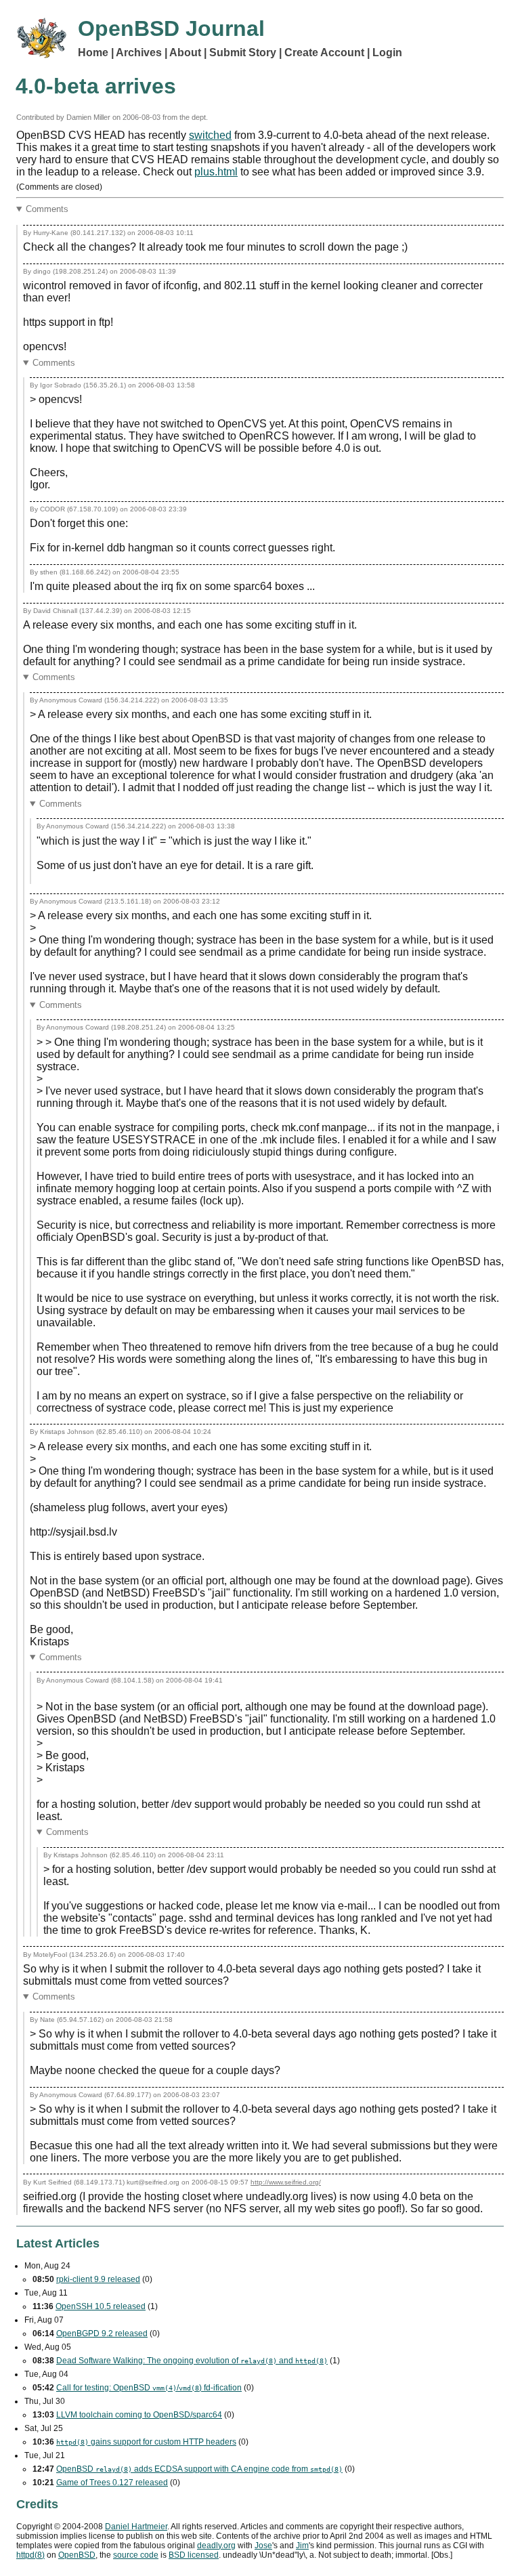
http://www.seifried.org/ (286, 2182)
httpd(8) (30, 2555)
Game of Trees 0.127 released (112, 2483)
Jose (263, 2546)
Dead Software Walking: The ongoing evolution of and (192, 2361)
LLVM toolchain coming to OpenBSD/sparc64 (139, 2415)
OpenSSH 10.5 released (101, 2306)
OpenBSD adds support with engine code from (199, 2469)
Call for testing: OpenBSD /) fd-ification (149, 2388)
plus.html (216, 172)
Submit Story (243, 52)
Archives (139, 52)
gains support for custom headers (146, 2442)
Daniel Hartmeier (136, 2527)
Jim (302, 2546)
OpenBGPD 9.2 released (102, 2334)
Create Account (324, 52)
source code (136, 2555)
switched (210, 135)
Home (93, 52)
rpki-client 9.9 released (98, 2279)
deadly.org (216, 2546)
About (185, 52)
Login (387, 52)
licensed (194, 2555)
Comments (47, 209)
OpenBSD (77, 2555)
